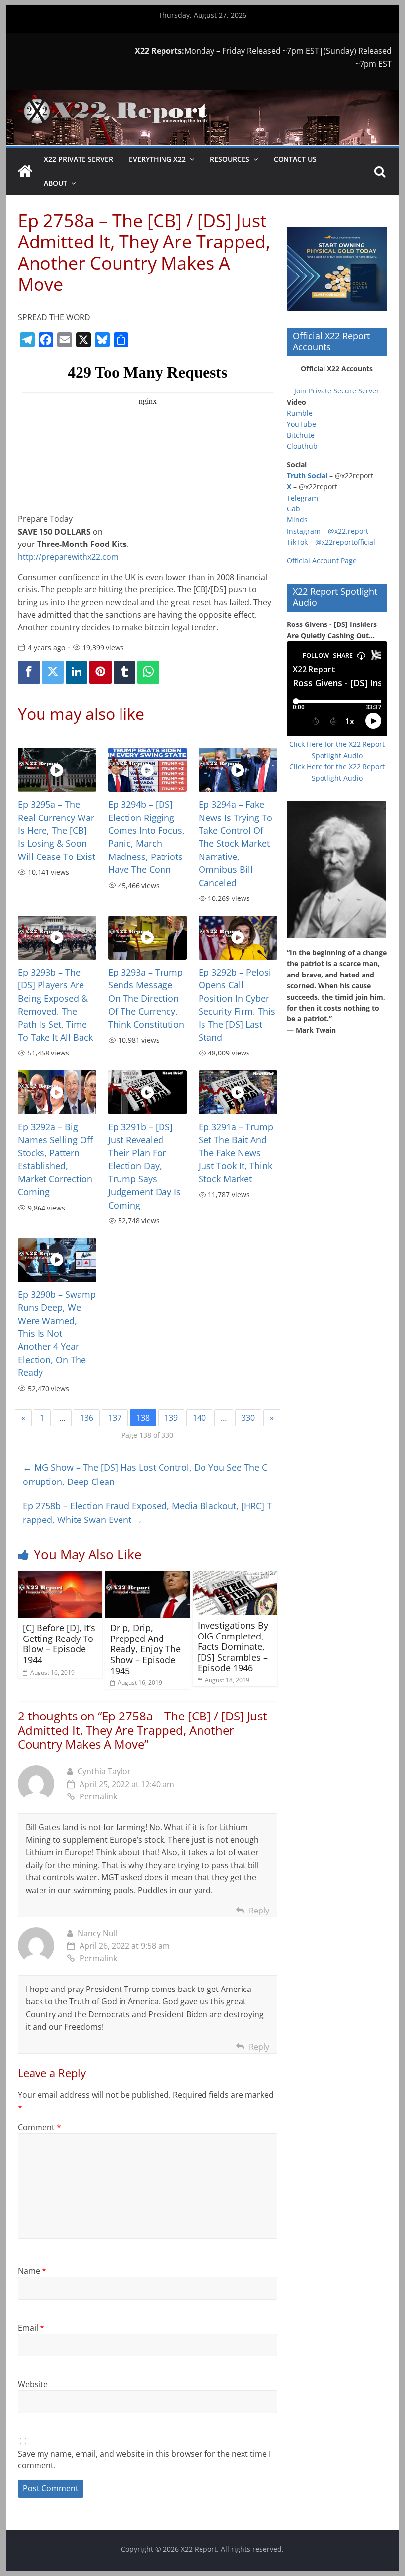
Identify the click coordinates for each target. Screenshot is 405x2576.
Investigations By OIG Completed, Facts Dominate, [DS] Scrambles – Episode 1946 (233, 1646)
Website (33, 2384)
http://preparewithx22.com (69, 557)
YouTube (302, 424)
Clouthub (302, 446)
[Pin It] (100, 672)
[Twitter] (53, 672)
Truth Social (307, 476)
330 (248, 1418)
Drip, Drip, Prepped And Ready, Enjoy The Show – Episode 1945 (145, 1649)
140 (199, 1418)
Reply (259, 1911)
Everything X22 (157, 159)
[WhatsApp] (148, 672)
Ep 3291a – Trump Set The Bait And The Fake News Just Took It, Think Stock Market (236, 1153)
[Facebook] (29, 672)
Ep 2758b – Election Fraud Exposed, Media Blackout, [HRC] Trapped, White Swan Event (147, 1513)
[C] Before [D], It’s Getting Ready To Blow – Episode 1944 (59, 1644)
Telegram (303, 498)
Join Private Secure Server (337, 391)
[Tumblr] (124, 672)
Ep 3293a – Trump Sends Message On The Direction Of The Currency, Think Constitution (146, 998)
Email (31, 2328)
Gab (294, 509)
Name (32, 2271)
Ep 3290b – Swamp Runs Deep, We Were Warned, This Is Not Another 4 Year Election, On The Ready (57, 1333)
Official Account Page (322, 561)
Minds (297, 520)
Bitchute (301, 435)
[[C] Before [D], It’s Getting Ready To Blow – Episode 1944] (60, 1577)
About (56, 183)
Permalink (98, 1796)
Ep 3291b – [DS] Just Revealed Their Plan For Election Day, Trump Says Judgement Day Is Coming (144, 1166)
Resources (230, 159)
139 (171, 1418)
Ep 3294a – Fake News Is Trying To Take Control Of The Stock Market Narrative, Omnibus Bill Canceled (235, 843)
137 (115, 1418)
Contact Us (295, 159)
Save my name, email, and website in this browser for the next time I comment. (144, 2459)
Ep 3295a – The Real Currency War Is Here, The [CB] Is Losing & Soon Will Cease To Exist (57, 830)
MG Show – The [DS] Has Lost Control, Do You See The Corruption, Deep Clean (145, 1474)
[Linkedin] (77, 672)
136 (87, 1418)
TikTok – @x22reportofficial (331, 542)
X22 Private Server (79, 159)
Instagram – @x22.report (328, 531)
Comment (40, 2127)
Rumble (300, 413)
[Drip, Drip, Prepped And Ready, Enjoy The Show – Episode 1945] (147, 1577)
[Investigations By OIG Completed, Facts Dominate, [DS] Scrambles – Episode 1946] (235, 1577)
